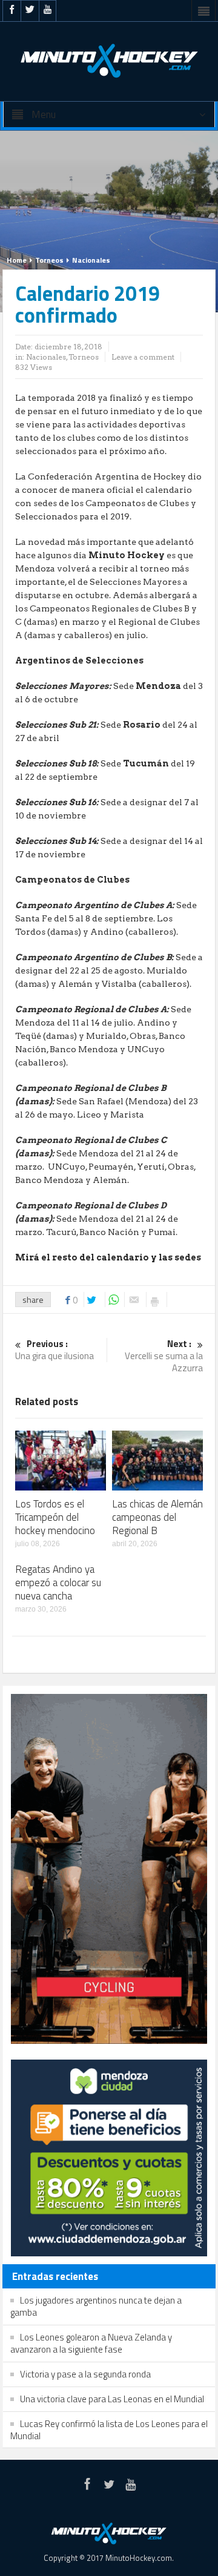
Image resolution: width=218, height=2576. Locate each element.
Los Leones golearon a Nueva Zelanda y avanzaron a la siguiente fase (91, 2343)
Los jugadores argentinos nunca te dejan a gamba (96, 2306)
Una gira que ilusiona (54, 1350)
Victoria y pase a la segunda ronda (85, 2374)
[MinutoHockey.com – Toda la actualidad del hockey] (109, 61)
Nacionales (91, 260)
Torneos (49, 260)
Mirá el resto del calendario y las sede (106, 1257)
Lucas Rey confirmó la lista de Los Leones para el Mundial (109, 2430)
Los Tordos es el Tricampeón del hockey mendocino (55, 1517)
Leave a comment (143, 357)
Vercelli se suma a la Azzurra (164, 1356)
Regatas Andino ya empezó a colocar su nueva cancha (58, 1583)
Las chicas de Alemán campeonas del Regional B (157, 1517)
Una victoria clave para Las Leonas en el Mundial (112, 2399)
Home (17, 260)
